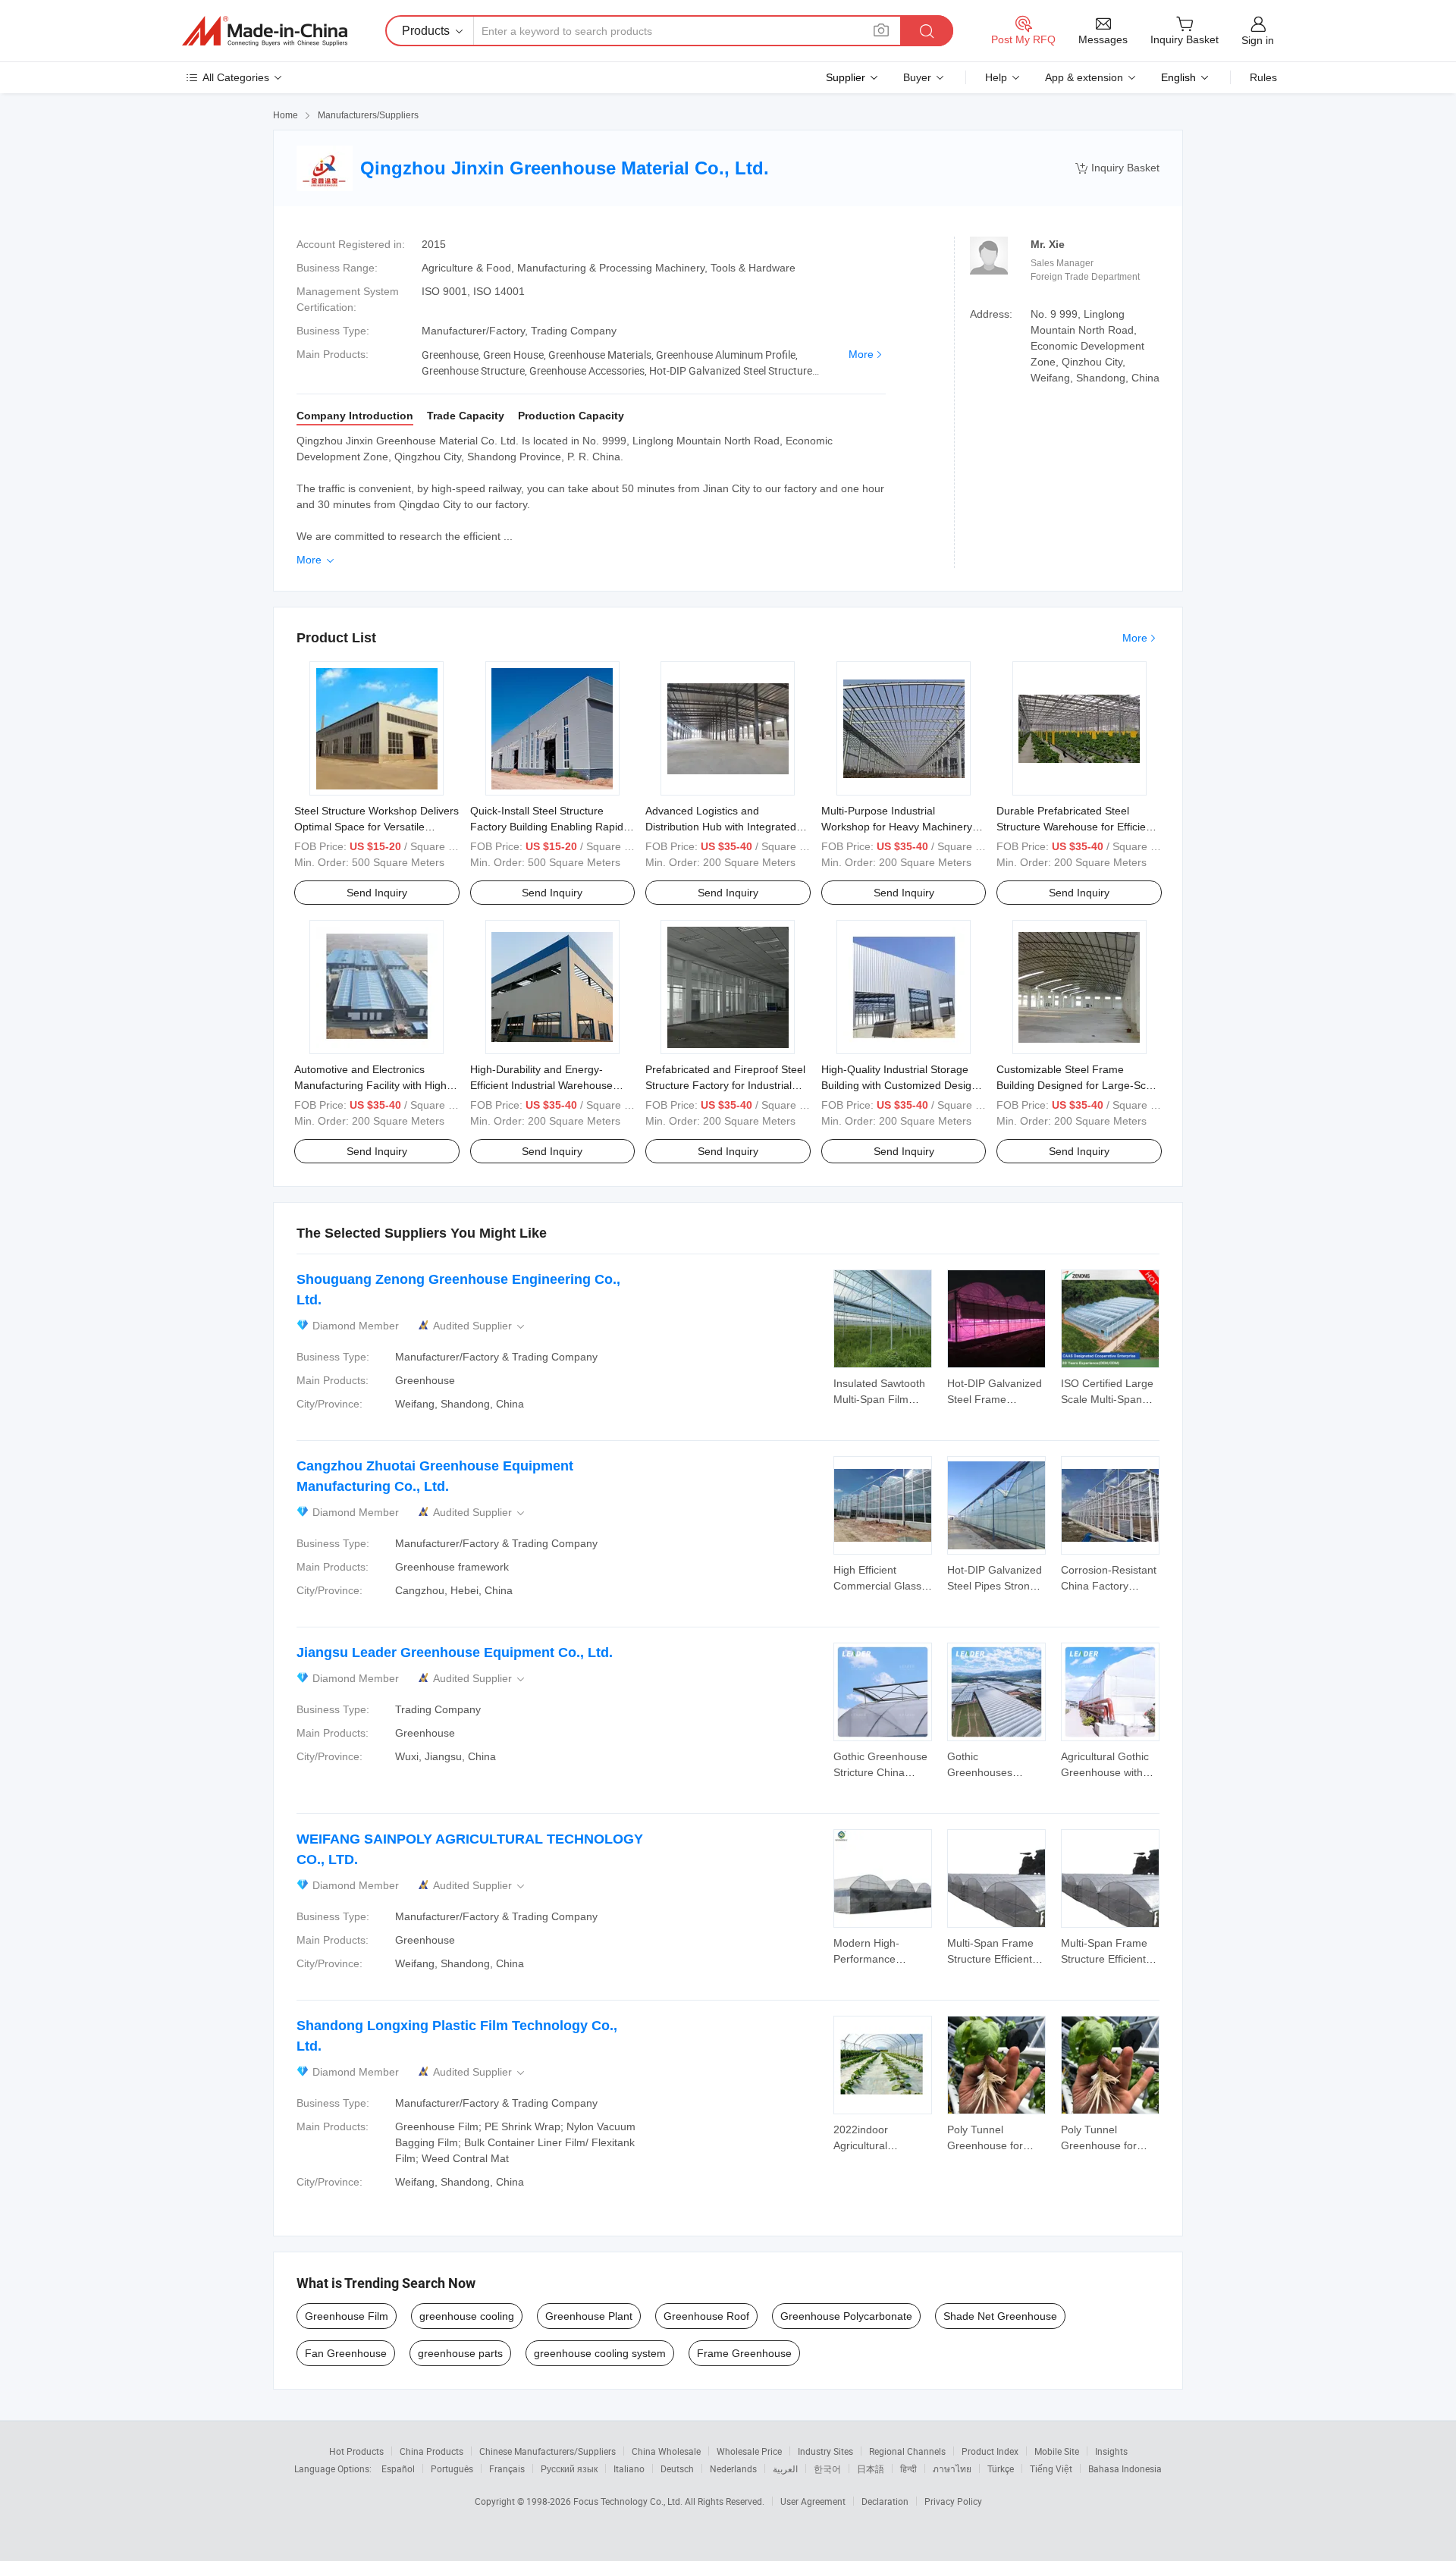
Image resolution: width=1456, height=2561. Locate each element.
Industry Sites (825, 2451)
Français (507, 2468)
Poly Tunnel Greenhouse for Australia (985, 2145)
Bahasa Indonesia (1125, 2468)
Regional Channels (907, 2451)
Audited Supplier (480, 1326)
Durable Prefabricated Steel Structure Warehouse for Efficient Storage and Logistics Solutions (1076, 827)
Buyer (917, 77)
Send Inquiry (377, 893)
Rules (1263, 77)
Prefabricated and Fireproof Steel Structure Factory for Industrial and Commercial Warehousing (725, 1085)
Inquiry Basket (1117, 168)
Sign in (1258, 40)
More (861, 354)
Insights (1111, 2451)
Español (398, 2468)
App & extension (1084, 77)
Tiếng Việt (1051, 2468)
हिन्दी (908, 2468)
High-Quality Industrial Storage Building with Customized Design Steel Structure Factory (899, 1085)
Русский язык (569, 2468)
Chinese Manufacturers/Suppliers (548, 2451)
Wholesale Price (749, 2451)
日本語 (871, 2468)
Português (452, 2468)
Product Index (990, 2451)
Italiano (629, 2468)
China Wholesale (666, 2451)
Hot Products (356, 2451)
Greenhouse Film (347, 2316)
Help (996, 77)
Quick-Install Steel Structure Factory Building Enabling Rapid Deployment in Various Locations (549, 827)
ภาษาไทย (952, 2468)
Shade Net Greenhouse (1000, 2316)
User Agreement (813, 2501)
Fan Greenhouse (346, 2353)
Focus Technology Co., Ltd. (629, 2501)
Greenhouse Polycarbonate (846, 2316)
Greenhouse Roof (706, 2316)
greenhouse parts (460, 2353)
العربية (785, 2468)
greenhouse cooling (467, 2316)
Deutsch (677, 2468)
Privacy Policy (953, 2501)
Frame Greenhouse (744, 2353)
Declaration (885, 2501)
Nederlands (733, 2468)
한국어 (827, 2468)
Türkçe (1001, 2468)
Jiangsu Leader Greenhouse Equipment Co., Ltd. (455, 1652)
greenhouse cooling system (600, 2353)
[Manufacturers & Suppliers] (265, 31)
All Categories (236, 77)
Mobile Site (1057, 2451)
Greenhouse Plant (589, 2316)
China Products (431, 2451)
